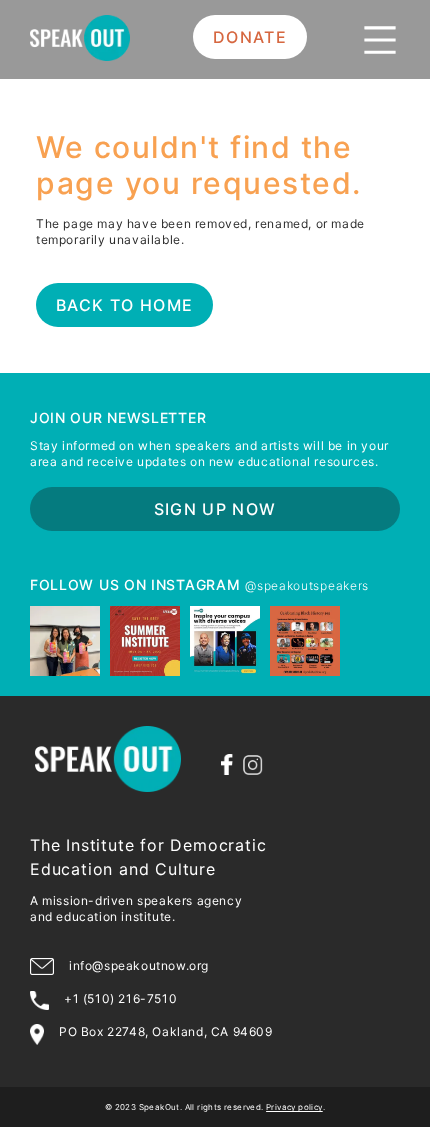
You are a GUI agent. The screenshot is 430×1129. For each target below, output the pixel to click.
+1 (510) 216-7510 (120, 998)
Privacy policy (294, 1107)
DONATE (250, 37)
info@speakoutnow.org (139, 965)
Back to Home (124, 305)
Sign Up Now (215, 509)
